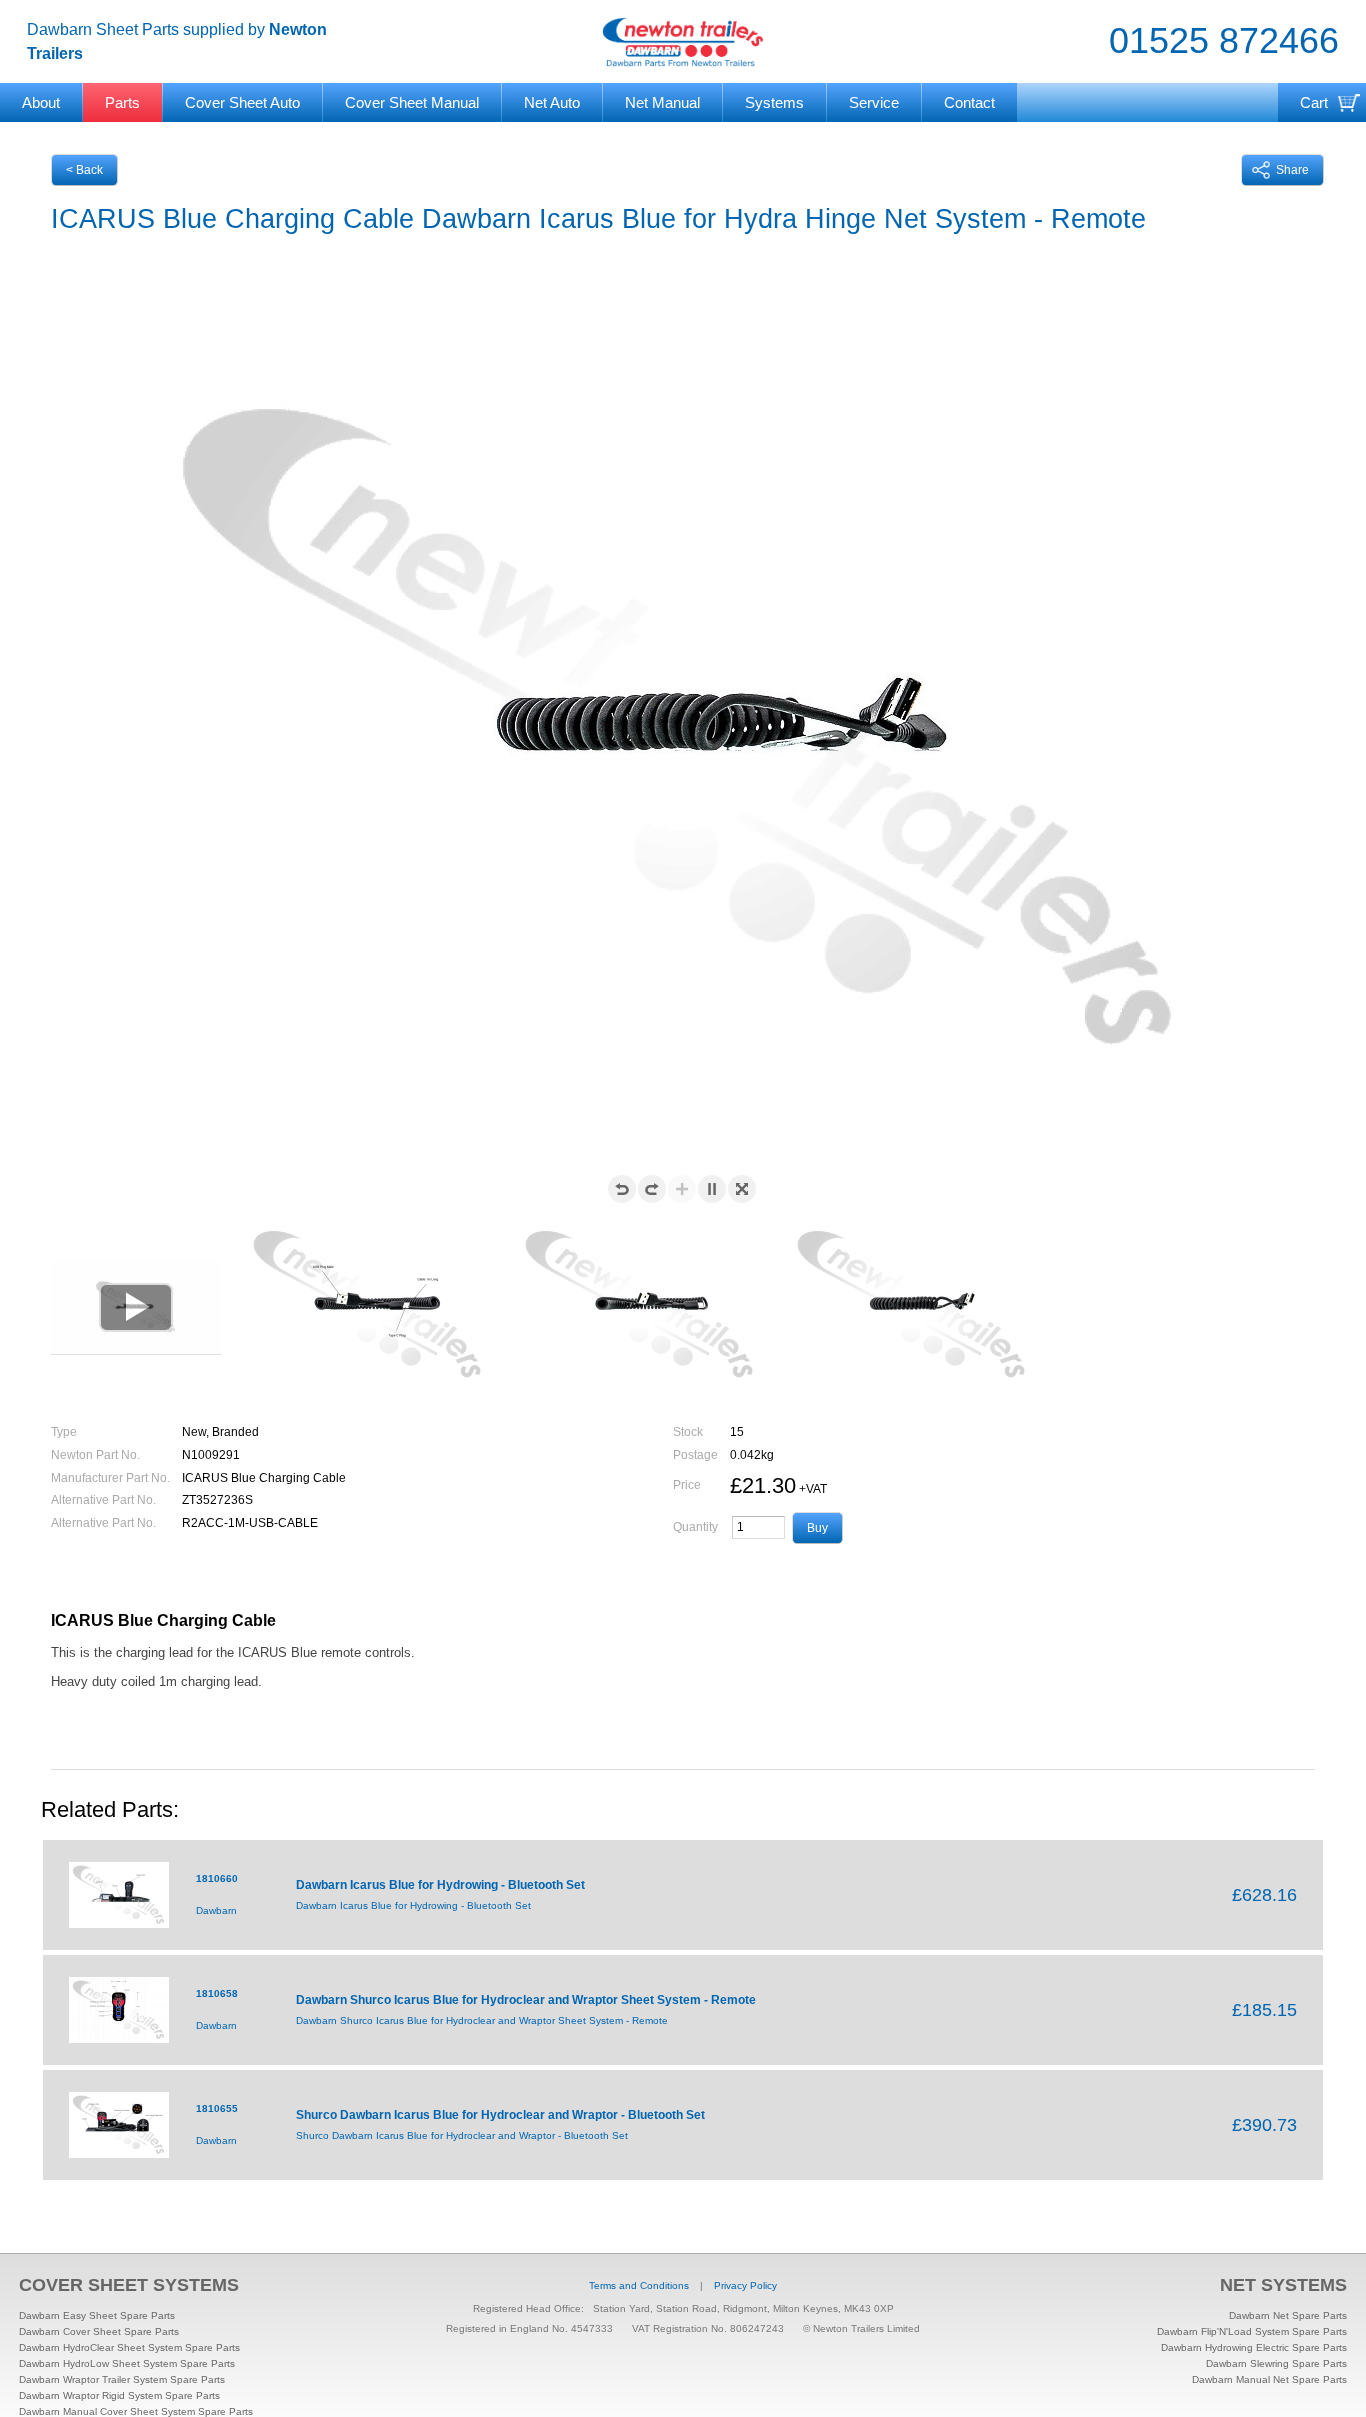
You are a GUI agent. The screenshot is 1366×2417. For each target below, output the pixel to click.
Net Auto (552, 102)
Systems (774, 102)
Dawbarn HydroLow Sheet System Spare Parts (127, 2363)
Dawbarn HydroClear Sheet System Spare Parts (129, 2347)
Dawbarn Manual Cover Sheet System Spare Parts (136, 2411)
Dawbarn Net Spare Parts (1288, 2315)
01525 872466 (1224, 40)
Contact (969, 102)
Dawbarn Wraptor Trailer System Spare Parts (122, 2379)
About (41, 102)
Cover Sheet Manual (412, 102)
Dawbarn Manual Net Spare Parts (1269, 2379)
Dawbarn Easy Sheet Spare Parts (97, 2315)
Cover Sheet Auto (242, 102)
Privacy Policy (745, 2285)
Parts (122, 102)
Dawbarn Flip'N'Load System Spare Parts (1252, 2331)
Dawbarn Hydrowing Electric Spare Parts (1254, 2347)
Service (874, 102)
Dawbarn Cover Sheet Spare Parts (99, 2331)
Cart (1314, 102)
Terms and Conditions (639, 2285)
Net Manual (662, 102)
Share (1292, 170)
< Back (84, 170)
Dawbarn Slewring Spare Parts (1276, 2363)
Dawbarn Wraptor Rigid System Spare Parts (119, 2395)
